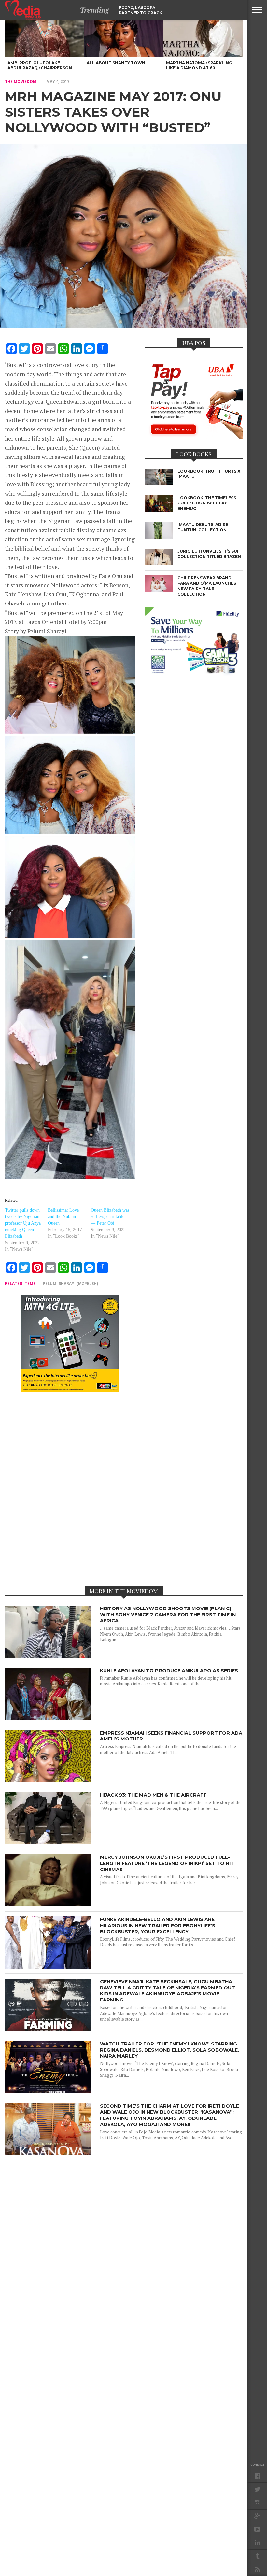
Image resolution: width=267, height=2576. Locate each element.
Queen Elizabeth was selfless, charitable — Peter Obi (110, 1217)
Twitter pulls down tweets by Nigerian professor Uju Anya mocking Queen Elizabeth (23, 1223)
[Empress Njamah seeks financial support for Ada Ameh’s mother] (48, 1780)
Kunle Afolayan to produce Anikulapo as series (169, 1671)
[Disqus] (70, 1489)
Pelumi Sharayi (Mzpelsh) (70, 1283)
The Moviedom (21, 82)
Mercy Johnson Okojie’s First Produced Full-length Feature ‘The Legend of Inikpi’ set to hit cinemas (167, 1863)
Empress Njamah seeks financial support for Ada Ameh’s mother (171, 1736)
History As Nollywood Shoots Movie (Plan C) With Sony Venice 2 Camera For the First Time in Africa (168, 1615)
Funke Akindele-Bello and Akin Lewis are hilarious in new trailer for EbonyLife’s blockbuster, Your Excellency (158, 1925)
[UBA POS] (194, 437)
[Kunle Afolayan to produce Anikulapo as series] (48, 1718)
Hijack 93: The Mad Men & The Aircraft (153, 1795)
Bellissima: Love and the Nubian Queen (63, 1217)
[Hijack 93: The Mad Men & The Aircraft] (48, 1842)
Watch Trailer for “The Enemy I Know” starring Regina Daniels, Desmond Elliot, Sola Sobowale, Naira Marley (169, 2050)
